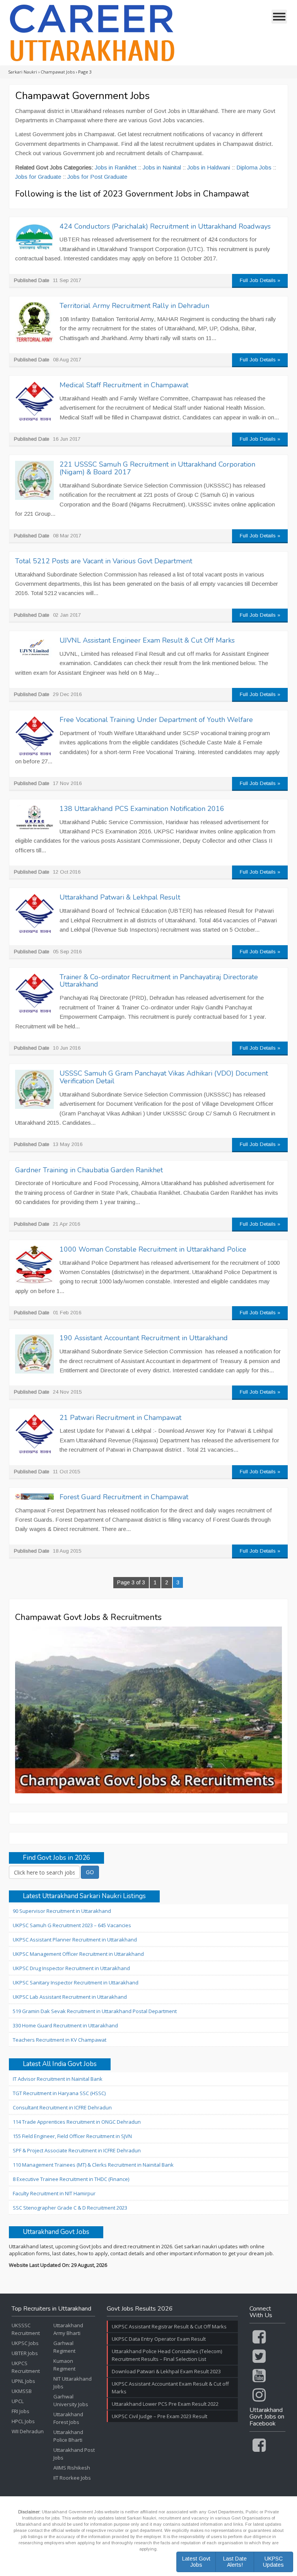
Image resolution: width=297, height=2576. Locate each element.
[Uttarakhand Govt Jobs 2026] (92, 33)
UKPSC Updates (273, 2561)
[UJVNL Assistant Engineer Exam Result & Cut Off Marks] (34, 650)
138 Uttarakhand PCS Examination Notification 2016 (142, 809)
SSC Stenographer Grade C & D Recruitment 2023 (70, 2208)
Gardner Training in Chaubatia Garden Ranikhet (89, 1170)
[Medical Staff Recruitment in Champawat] (34, 401)
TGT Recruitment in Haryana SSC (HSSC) (59, 2093)
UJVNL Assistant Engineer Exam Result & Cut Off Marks (147, 640)
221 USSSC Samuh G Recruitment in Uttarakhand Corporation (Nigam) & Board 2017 (157, 468)
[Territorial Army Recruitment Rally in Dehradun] (34, 323)
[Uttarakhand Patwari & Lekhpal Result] (34, 913)
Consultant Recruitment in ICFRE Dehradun (62, 2107)
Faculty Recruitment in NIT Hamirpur (54, 2193)
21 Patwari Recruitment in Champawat (120, 1418)
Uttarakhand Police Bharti (68, 2436)
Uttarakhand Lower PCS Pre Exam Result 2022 (165, 2404)
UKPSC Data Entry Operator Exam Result (159, 2339)
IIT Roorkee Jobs (72, 2478)
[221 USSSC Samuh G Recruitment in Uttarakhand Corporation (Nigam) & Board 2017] (34, 480)
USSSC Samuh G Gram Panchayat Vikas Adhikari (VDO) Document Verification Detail (164, 1077)
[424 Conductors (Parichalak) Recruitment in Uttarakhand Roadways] (34, 237)
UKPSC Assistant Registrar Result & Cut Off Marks (169, 2326)
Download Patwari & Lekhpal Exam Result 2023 (166, 2371)
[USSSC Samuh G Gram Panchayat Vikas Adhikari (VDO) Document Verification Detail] (34, 1089)
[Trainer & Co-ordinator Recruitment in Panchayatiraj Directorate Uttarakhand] (34, 993)
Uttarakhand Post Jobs (74, 2454)
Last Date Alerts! (235, 2561)
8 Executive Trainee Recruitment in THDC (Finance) (71, 2179)
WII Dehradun (28, 2431)
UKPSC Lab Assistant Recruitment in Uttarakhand (70, 1997)
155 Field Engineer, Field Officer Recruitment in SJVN (72, 2136)
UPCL (18, 2401)
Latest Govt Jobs (196, 2561)
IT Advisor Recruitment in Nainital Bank (58, 2079)
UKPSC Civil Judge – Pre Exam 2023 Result (160, 2416)
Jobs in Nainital (162, 167)
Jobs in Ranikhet (116, 167)
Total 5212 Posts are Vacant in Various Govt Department (104, 561)
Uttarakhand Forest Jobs (68, 2418)
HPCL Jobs (23, 2421)
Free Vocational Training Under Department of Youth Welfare (156, 720)
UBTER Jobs (25, 2353)
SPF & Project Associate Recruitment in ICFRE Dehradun (77, 2150)
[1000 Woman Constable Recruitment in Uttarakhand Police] (34, 1265)
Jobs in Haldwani (209, 167)
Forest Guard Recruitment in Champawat (124, 1497)
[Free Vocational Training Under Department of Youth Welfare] (34, 736)
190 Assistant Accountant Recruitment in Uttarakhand (144, 1338)
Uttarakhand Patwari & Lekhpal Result (120, 897)
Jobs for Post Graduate (97, 177)
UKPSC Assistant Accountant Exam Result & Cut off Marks (170, 2388)
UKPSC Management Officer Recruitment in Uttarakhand (78, 1954)
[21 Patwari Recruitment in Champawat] (34, 1434)
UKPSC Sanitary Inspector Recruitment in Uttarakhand (76, 1982)
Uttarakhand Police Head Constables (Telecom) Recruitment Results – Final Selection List (167, 2355)
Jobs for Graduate (38, 177)
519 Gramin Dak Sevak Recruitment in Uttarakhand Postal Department (95, 2011)
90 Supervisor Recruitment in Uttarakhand (62, 1911)
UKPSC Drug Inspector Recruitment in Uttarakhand (71, 1968)
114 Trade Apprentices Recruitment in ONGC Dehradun (77, 2122)
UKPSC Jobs (25, 2343)
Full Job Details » (260, 280)
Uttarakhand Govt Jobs (56, 2232)
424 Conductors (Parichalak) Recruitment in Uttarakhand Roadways (165, 226)
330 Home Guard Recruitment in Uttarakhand (65, 2025)
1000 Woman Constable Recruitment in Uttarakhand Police (153, 1249)
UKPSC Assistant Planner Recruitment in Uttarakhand (75, 1940)
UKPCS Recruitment (26, 2367)
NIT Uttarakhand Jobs (73, 2383)
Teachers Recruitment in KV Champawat (60, 2040)
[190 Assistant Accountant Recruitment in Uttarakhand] (34, 1354)
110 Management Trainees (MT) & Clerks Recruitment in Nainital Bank (93, 2165)
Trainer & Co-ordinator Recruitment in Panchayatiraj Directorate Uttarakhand (159, 981)
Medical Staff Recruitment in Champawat (124, 385)
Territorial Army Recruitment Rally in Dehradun (134, 306)
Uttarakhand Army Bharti (68, 2329)
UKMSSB (22, 2391)
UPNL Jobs (23, 2381)
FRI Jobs (20, 2411)
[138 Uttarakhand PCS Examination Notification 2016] (34, 818)
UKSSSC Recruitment (26, 2329)
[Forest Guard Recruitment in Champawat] (34, 1497)
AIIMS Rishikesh (72, 2468)
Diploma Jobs (254, 167)
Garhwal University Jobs (71, 2400)
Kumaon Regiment (64, 2365)
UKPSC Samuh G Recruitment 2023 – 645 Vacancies (72, 1925)
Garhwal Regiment (64, 2347)
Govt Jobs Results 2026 (140, 2309)
